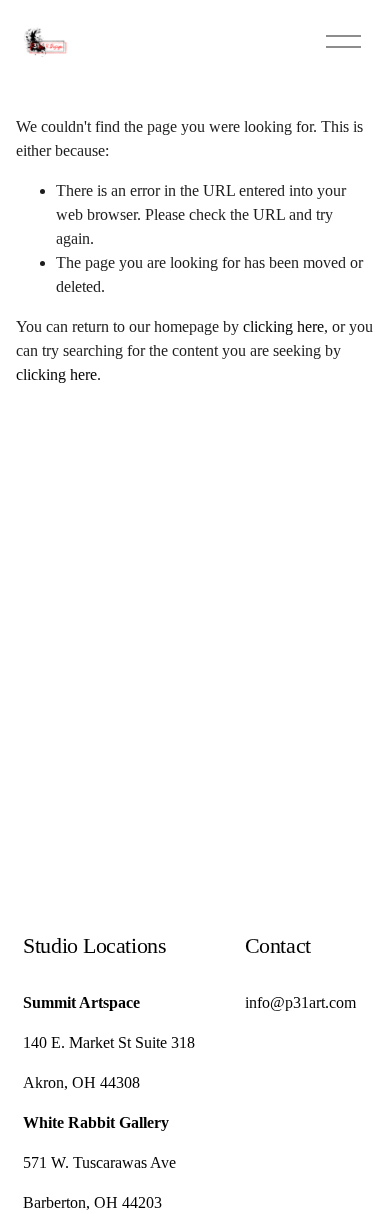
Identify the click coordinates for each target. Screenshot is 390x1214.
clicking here (283, 326)
